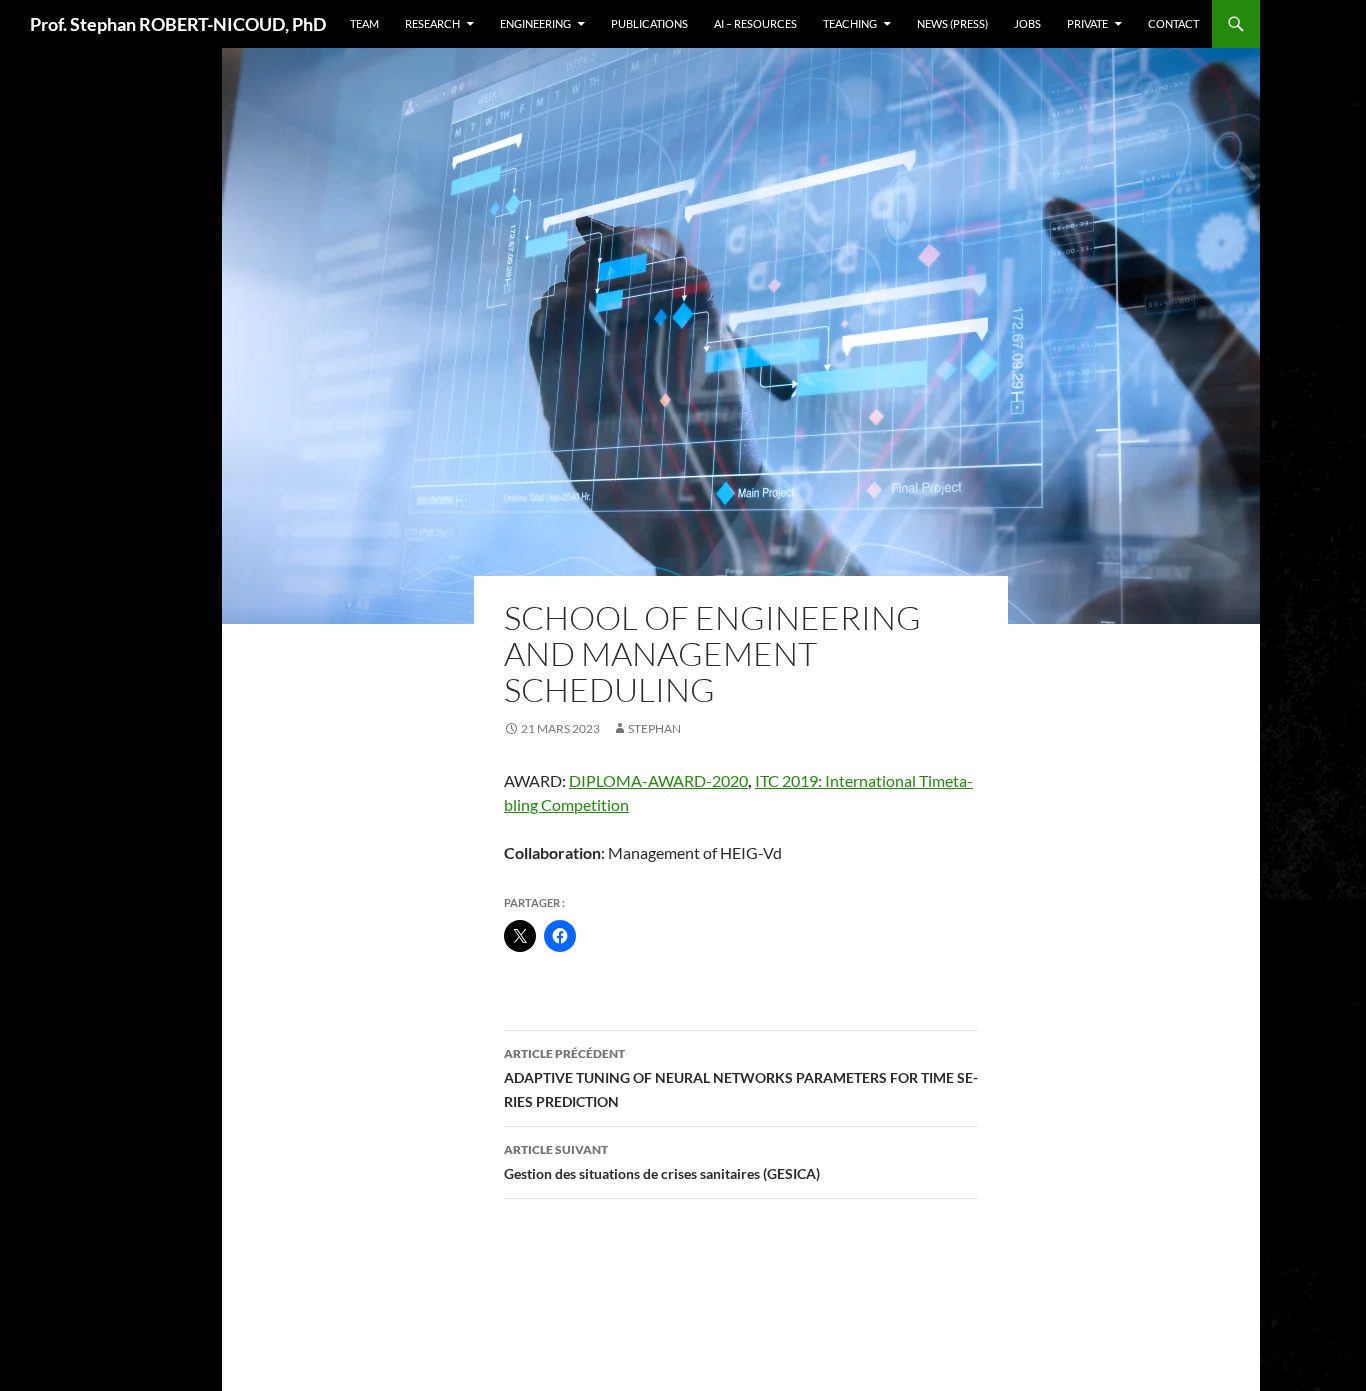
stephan (654, 728)
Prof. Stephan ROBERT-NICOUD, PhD (178, 24)
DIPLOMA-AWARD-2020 (658, 780)
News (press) (952, 23)
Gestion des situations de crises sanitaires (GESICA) (662, 1162)
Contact (1173, 23)
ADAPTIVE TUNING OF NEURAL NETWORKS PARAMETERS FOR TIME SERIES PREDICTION (741, 1078)
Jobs (1027, 23)
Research (432, 23)
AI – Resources (755, 23)
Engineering (535, 23)
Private (1087, 23)
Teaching (850, 23)
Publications (649, 23)
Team (364, 23)
